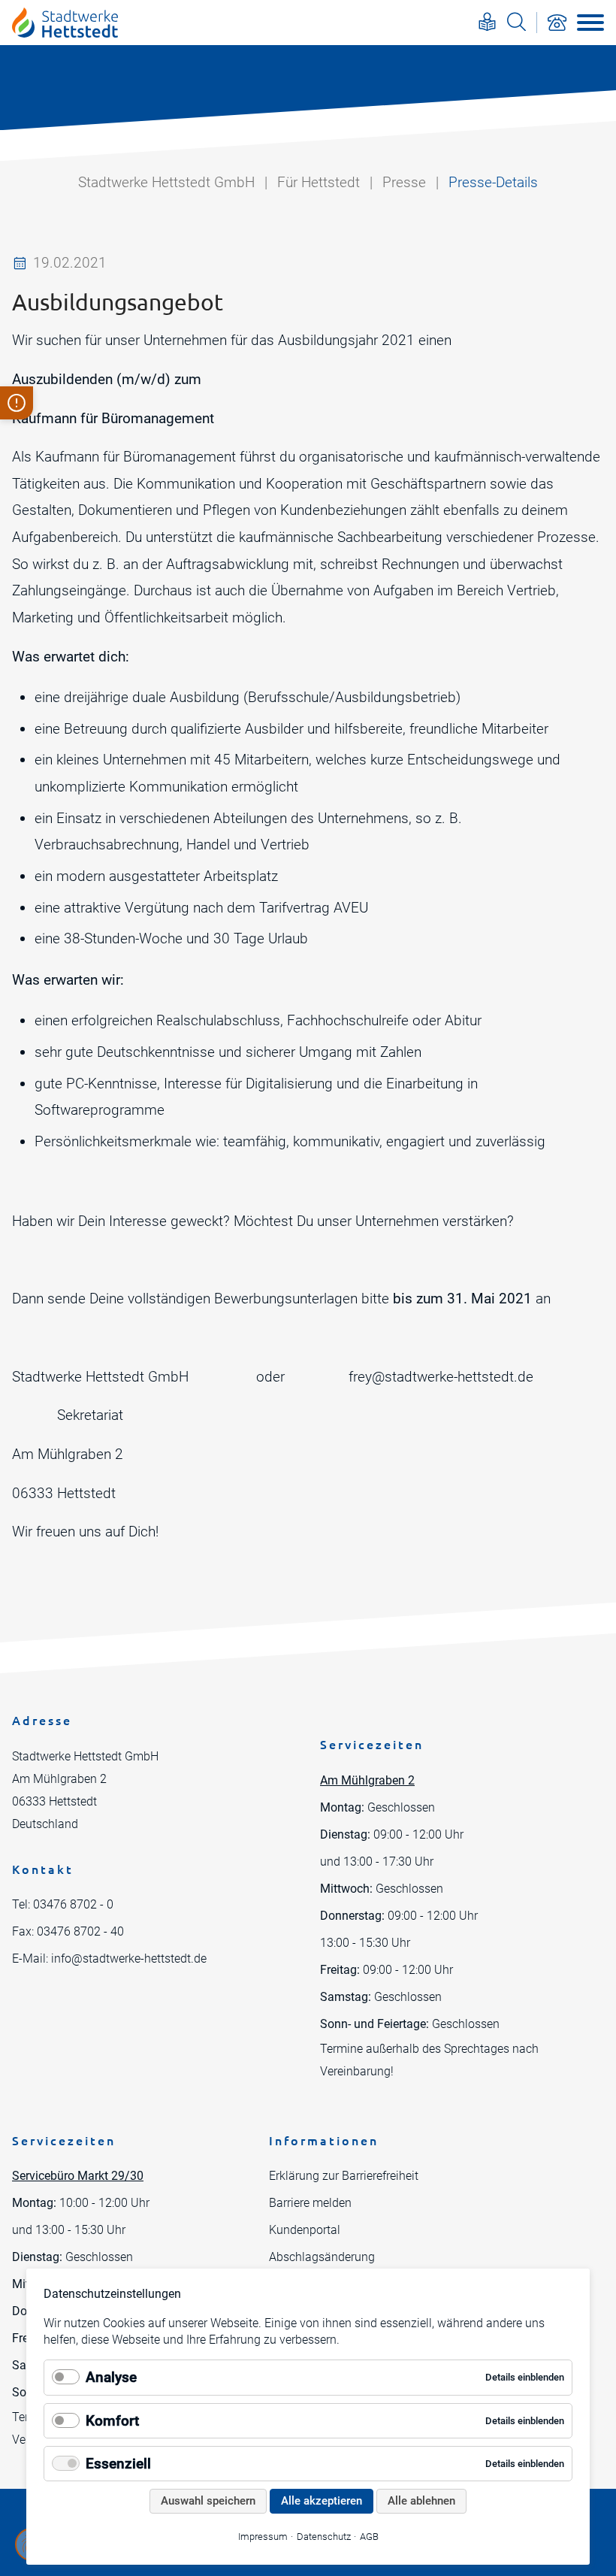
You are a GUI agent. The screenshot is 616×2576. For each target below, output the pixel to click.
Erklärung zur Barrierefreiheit (344, 2176)
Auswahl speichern (208, 2501)
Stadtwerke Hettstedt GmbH (166, 182)
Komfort (112, 2421)
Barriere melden (310, 2203)
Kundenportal (305, 2230)
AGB (369, 2537)
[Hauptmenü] (590, 23)
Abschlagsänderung (322, 2257)
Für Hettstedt (319, 182)
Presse (404, 182)
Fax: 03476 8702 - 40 (68, 1931)
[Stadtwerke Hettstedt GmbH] (65, 23)
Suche (516, 21)
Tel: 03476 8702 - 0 (63, 1904)
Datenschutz (324, 2537)
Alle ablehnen (421, 2501)
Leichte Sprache (487, 21)
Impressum (263, 2537)
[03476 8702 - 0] (557, 23)
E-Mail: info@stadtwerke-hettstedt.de (109, 1958)
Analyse (111, 2377)
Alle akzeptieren (322, 2501)
